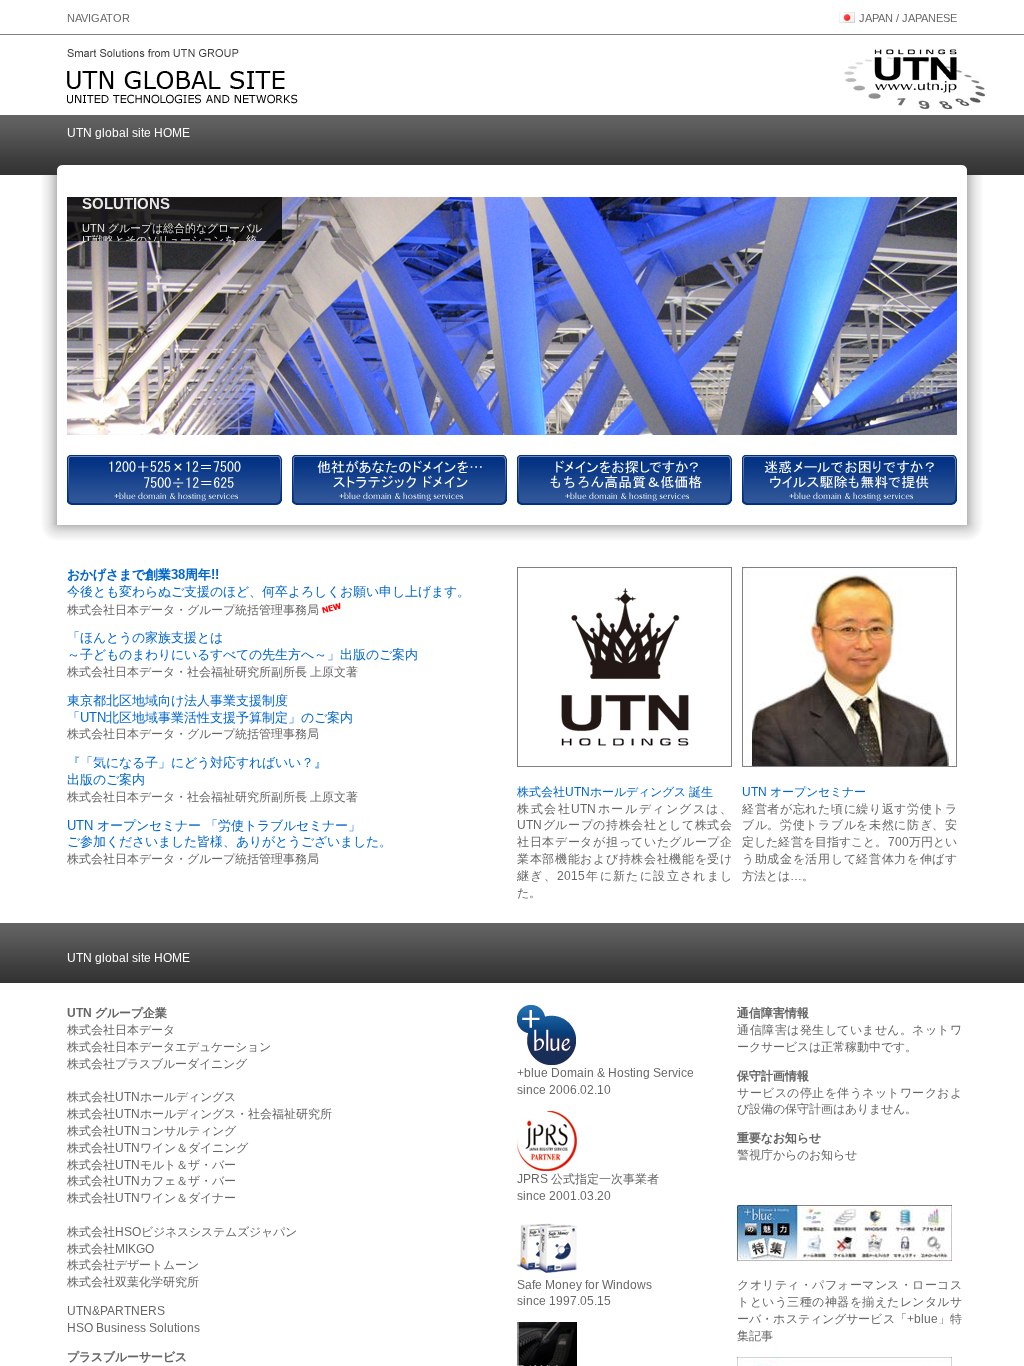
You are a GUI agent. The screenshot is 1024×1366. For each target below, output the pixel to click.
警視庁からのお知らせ (797, 1155)
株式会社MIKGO (110, 1249)
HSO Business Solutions (133, 1328)
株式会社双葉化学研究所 (133, 1282)
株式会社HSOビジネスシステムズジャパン (182, 1232)
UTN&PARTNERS (116, 1311)
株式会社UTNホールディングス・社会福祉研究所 (199, 1114)
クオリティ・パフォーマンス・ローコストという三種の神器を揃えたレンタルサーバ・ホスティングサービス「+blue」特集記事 (849, 1310)
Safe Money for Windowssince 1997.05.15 (584, 1293)
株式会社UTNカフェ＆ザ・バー (151, 1181)
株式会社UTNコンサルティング (151, 1131)
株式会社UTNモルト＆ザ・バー (151, 1165)
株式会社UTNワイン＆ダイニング (157, 1148)
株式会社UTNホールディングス (151, 1097)
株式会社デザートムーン (133, 1265)
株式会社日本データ (121, 1030)
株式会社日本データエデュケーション (169, 1047)
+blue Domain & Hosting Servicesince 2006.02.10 (605, 1081)
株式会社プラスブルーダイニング (157, 1064)
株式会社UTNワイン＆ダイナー (151, 1198)
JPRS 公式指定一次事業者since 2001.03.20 (588, 1187)
